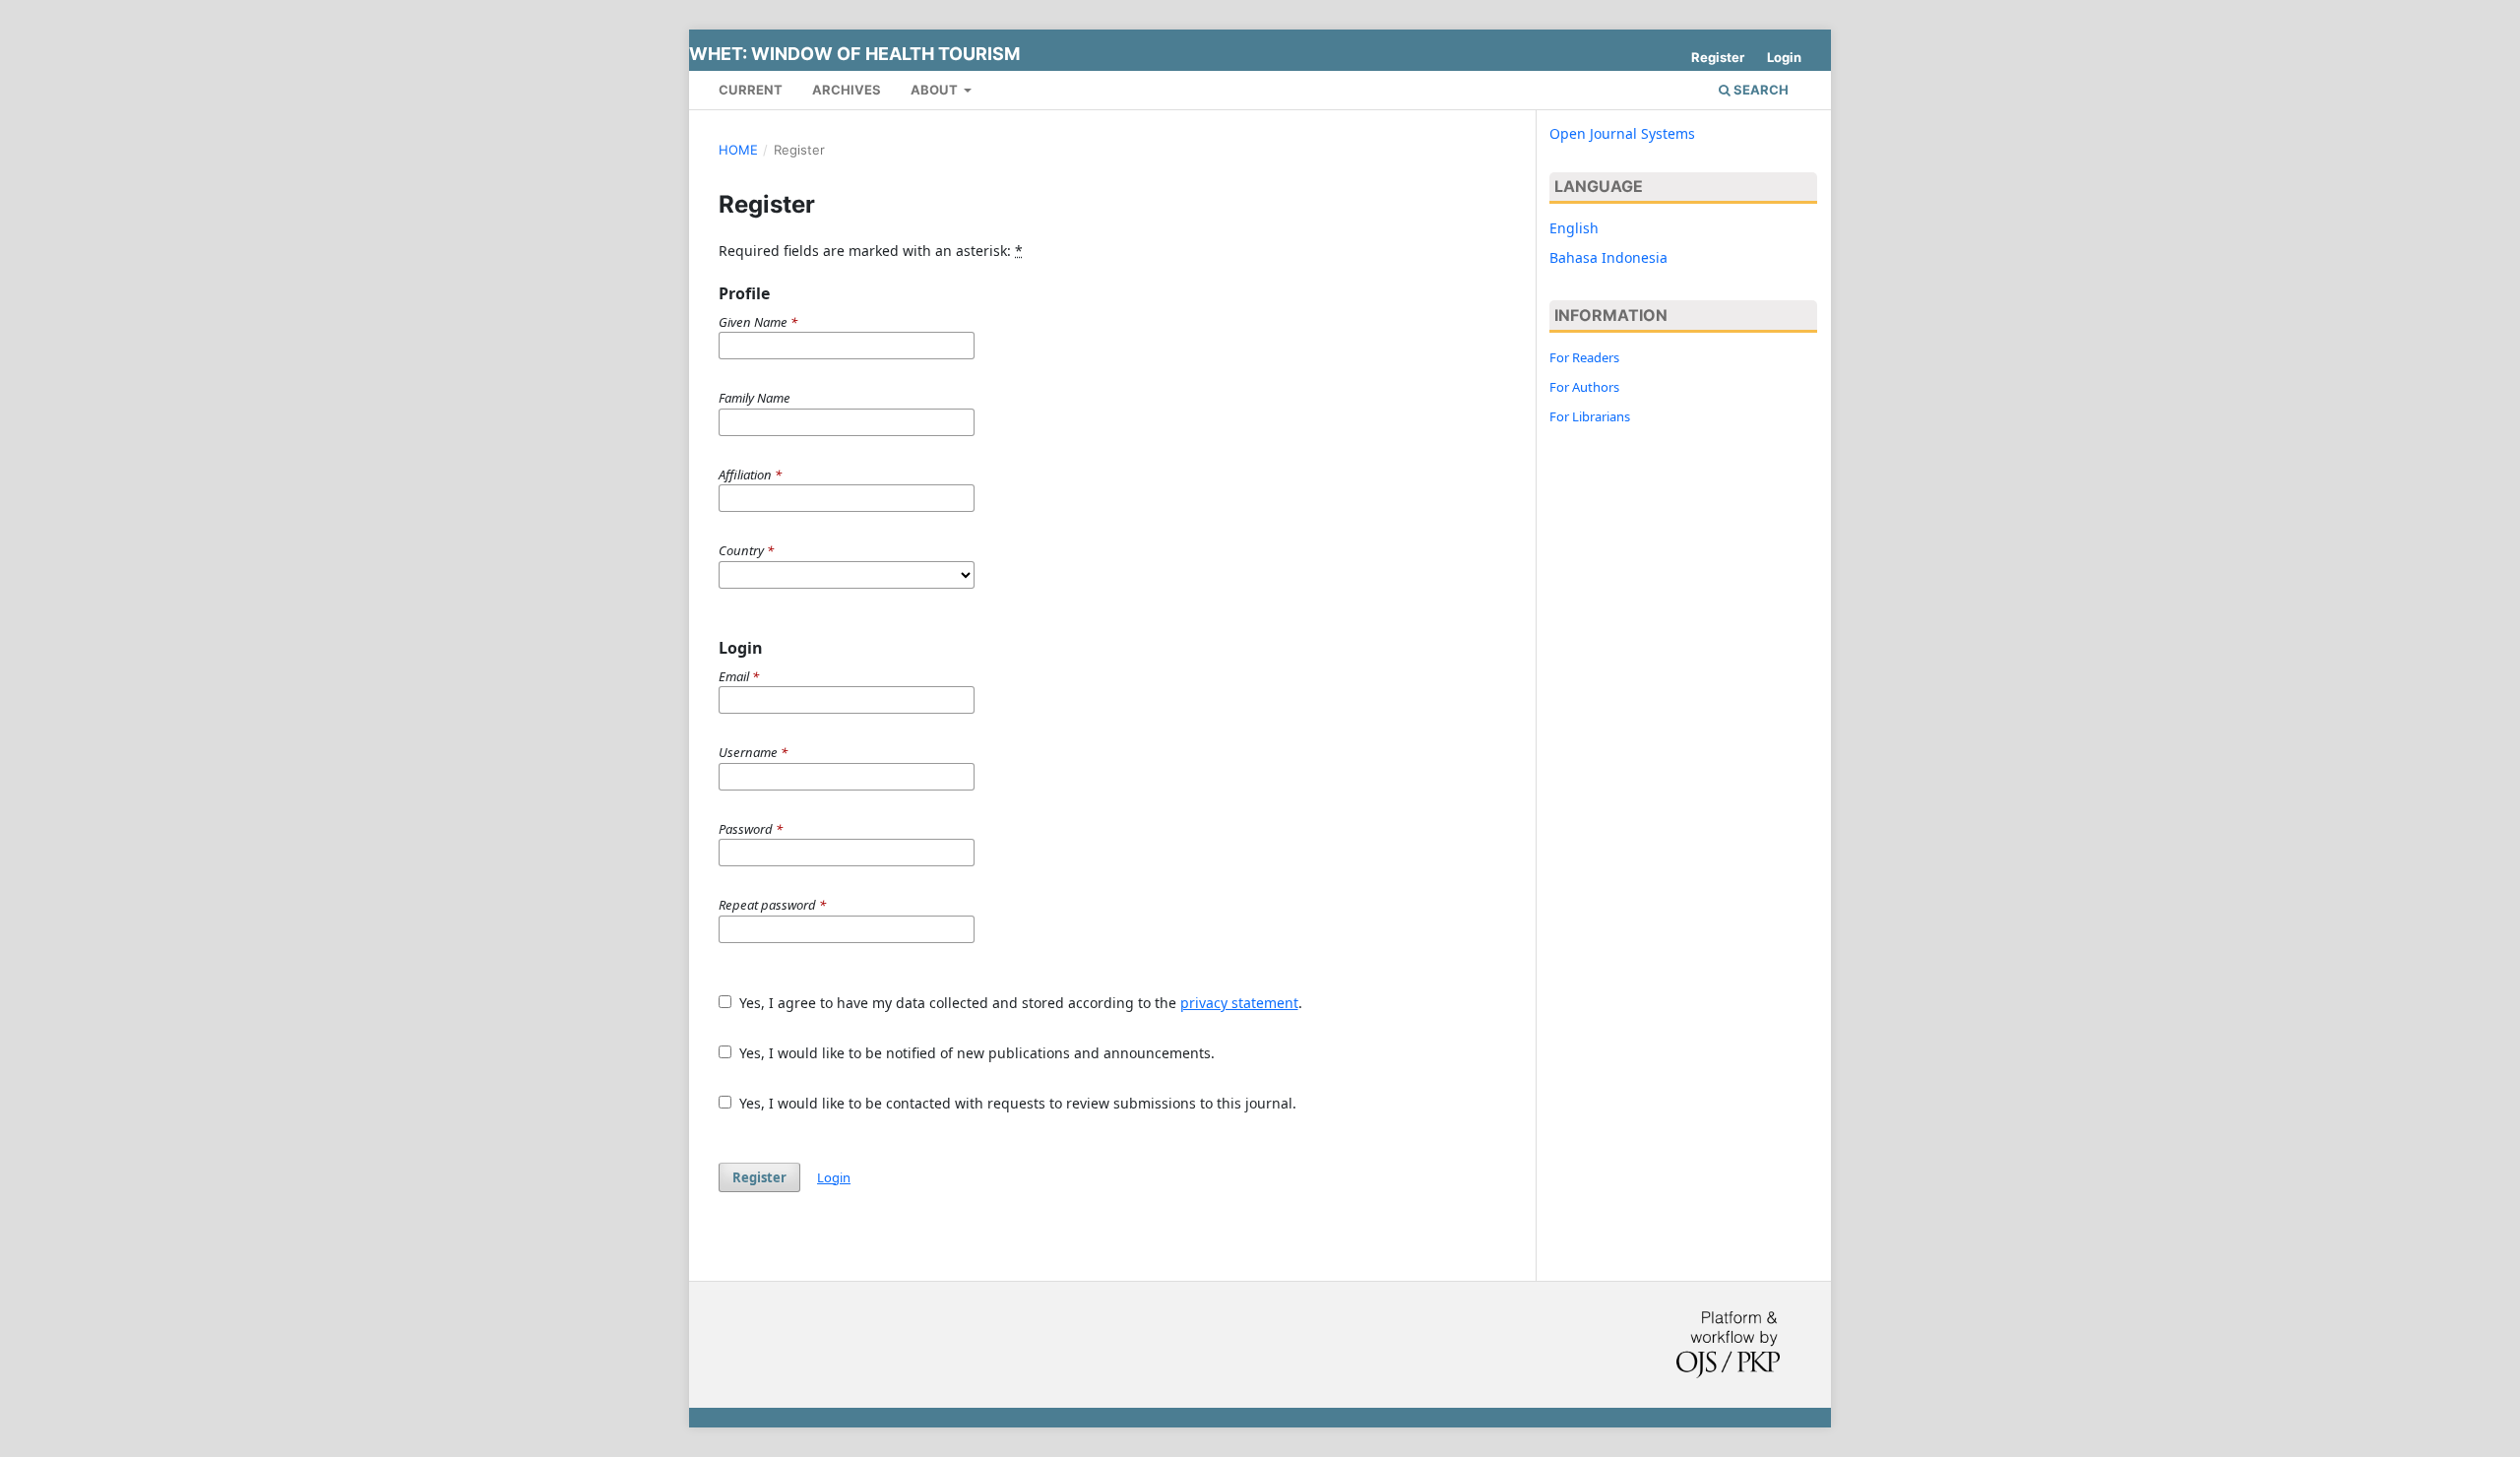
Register (1718, 57)
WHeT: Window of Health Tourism (854, 54)
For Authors (1584, 387)
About (936, 90)
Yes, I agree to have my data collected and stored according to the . (1019, 1003)
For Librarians (1590, 416)
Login (1784, 57)
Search (1760, 90)
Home (738, 150)
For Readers (1584, 357)
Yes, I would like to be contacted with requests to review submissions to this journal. (1016, 1103)
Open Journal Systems (1622, 133)
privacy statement (1239, 1003)
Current (751, 90)
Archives (847, 90)
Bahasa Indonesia (1608, 257)
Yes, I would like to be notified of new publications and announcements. (975, 1053)
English (1574, 228)
